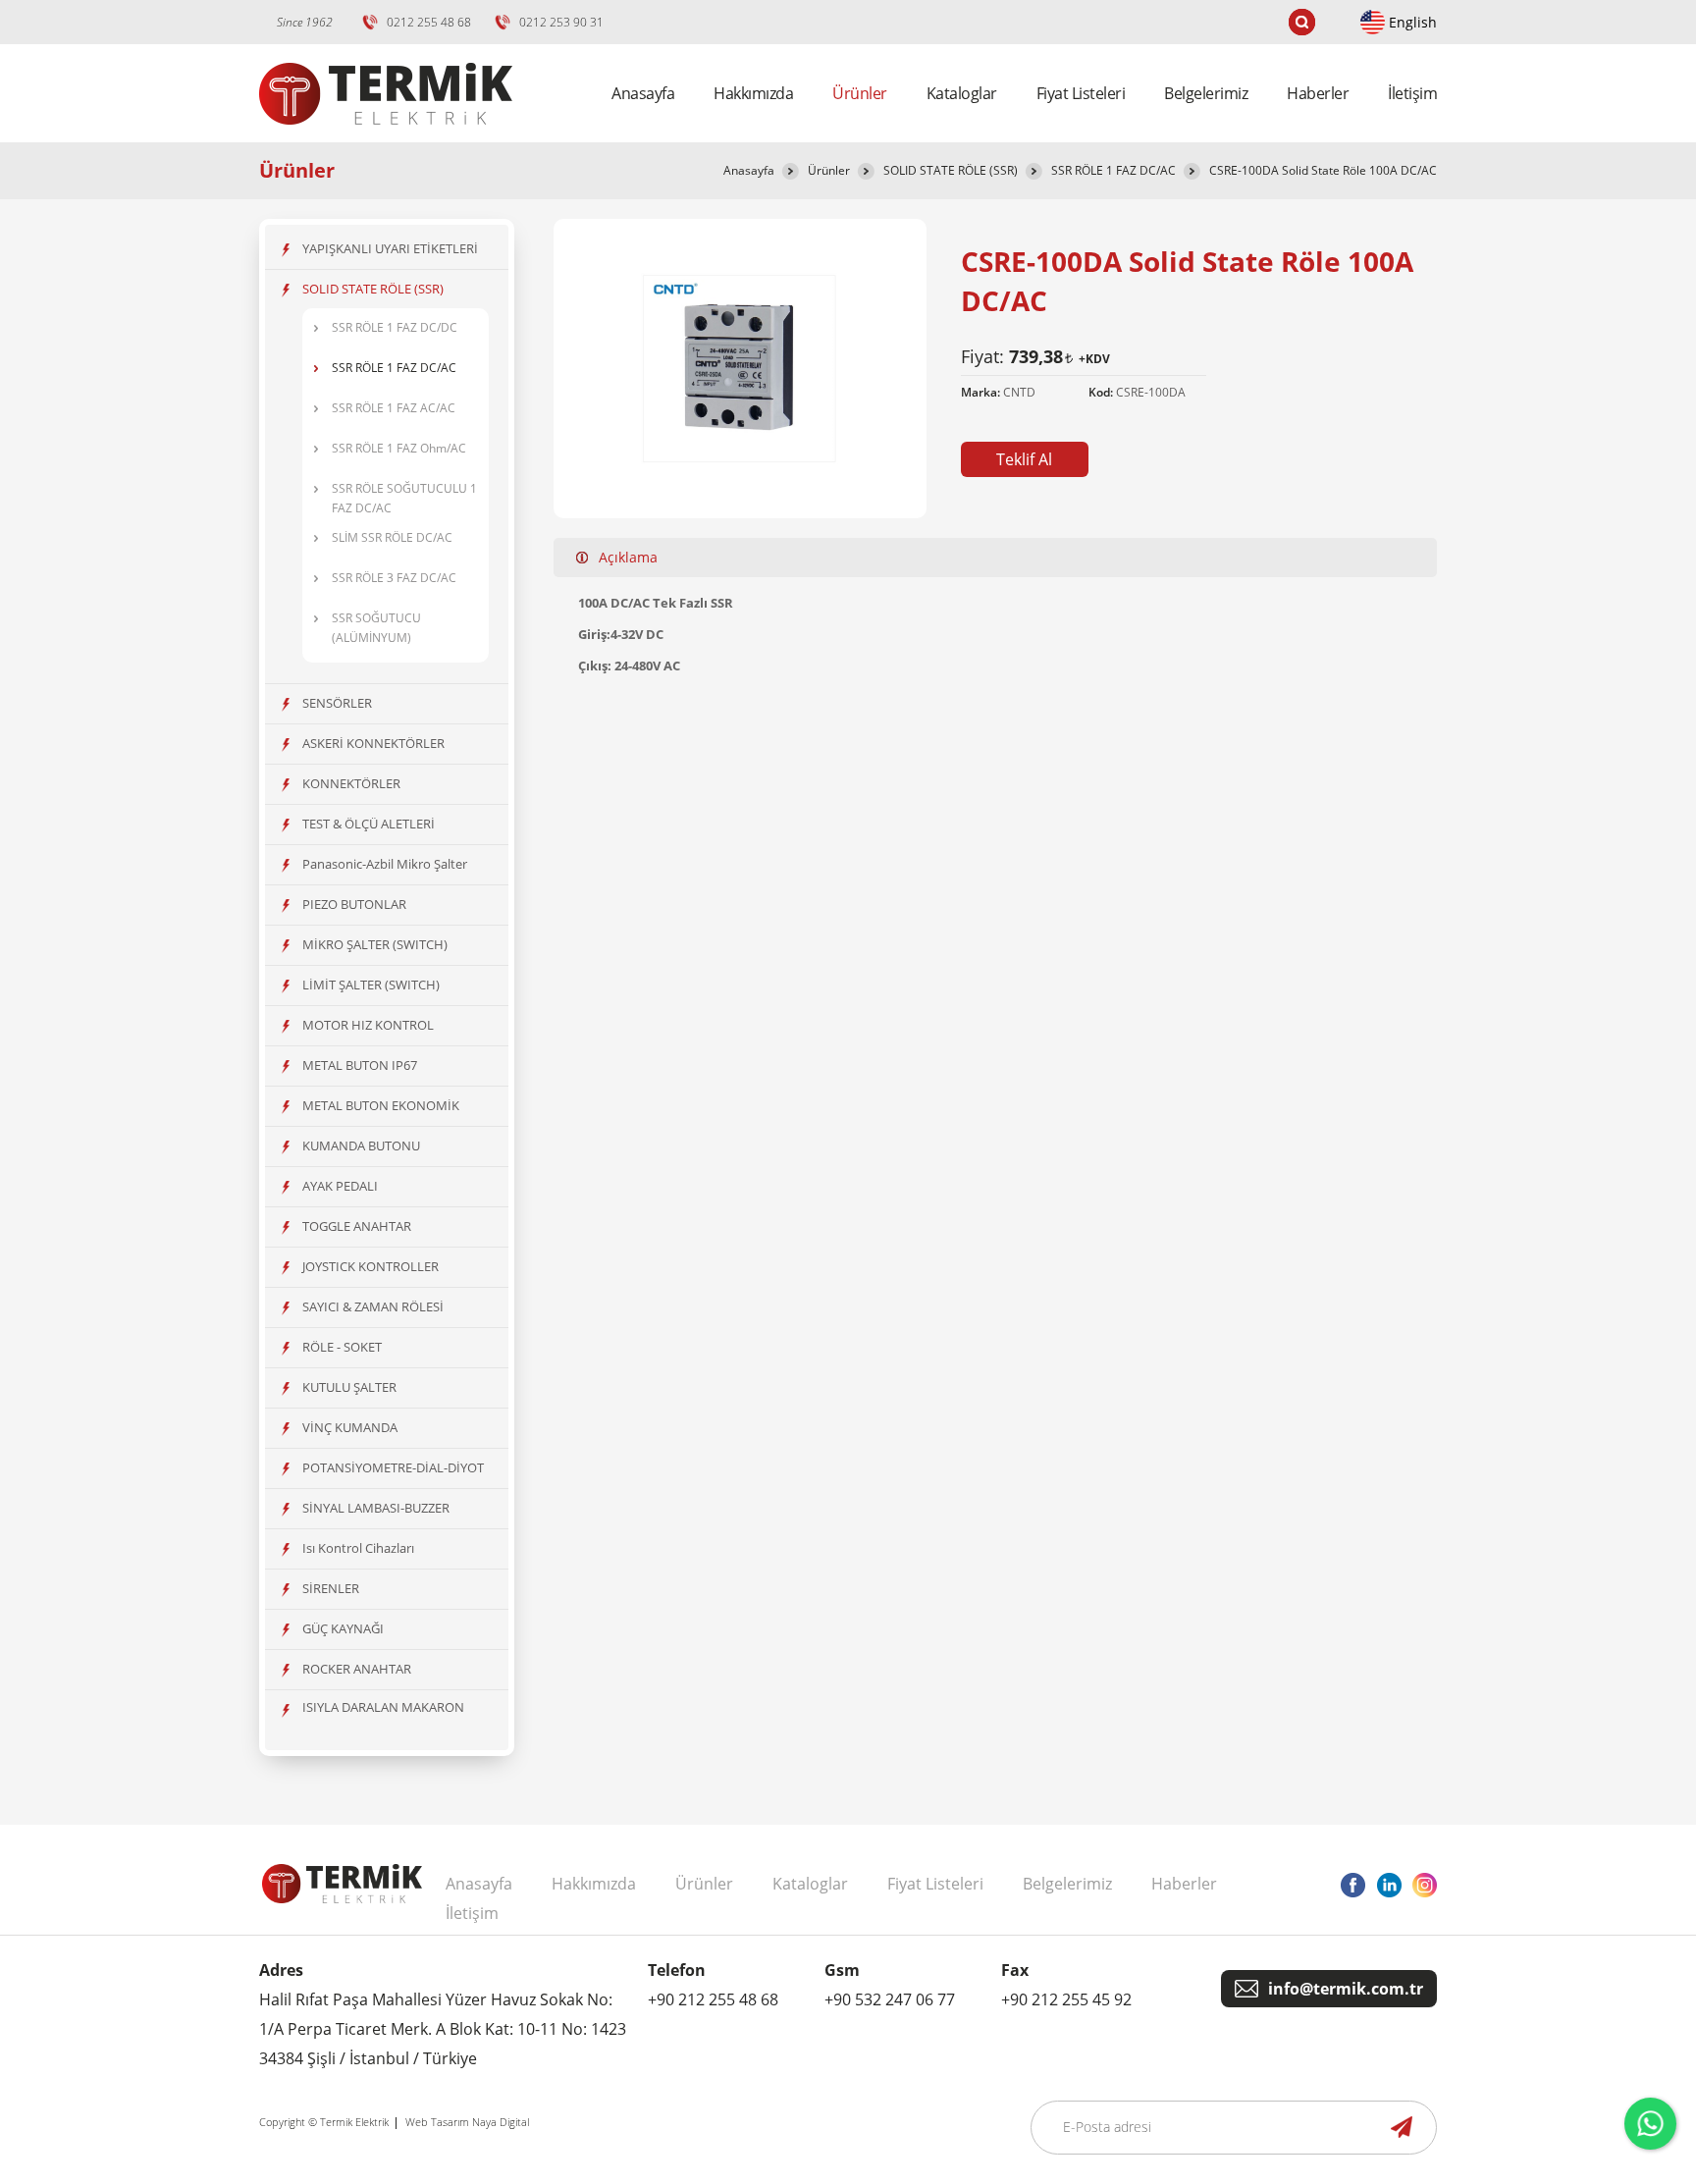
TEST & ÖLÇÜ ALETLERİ (369, 824)
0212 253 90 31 (561, 22)
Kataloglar (962, 93)
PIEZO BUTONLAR (354, 904)
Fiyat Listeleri (1081, 93)
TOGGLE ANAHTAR (357, 1226)
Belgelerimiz (1206, 93)
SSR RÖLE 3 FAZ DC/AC (394, 578)
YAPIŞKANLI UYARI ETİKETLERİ (390, 248)
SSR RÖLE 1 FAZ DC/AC (1113, 170)
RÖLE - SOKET (342, 1347)
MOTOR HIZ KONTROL (368, 1025)
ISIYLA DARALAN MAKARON (383, 1707)
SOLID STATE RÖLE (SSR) (951, 170)
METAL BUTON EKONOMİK (381, 1105)
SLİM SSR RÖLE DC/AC (392, 537)
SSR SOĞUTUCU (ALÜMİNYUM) (376, 628)
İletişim (1412, 93)
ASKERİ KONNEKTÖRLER (373, 743)
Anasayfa (643, 93)
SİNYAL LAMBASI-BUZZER (376, 1508)
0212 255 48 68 (429, 22)
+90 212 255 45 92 (1066, 1999)
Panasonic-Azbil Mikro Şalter (385, 864)
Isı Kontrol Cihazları (358, 1548)
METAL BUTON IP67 (360, 1065)
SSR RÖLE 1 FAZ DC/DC (395, 327)
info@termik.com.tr (1346, 1989)
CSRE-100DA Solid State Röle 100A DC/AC (1323, 170)
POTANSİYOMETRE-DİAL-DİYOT (393, 1467)
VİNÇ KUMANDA (350, 1427)
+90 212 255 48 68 (713, 1999)
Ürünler (829, 170)
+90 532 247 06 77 (890, 1999)
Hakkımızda (753, 93)
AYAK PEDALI (340, 1186)
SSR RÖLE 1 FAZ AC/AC (394, 408)
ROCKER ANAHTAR (357, 1669)
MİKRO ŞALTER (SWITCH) (375, 944)
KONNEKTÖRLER (351, 783)
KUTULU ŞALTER (349, 1387)
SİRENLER (331, 1588)
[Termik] (386, 136)
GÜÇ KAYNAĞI (343, 1628)
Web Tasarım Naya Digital (467, 2122)
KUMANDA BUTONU (361, 1145)
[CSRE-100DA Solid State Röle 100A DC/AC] (740, 458)
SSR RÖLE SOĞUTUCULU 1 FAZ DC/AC (404, 498)
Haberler (1318, 93)
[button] (1025, 459)
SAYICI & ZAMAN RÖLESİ (373, 1306)
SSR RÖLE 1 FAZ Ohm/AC (399, 448)
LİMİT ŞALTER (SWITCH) (371, 985)
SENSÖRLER (337, 703)
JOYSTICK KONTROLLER (371, 1266)
